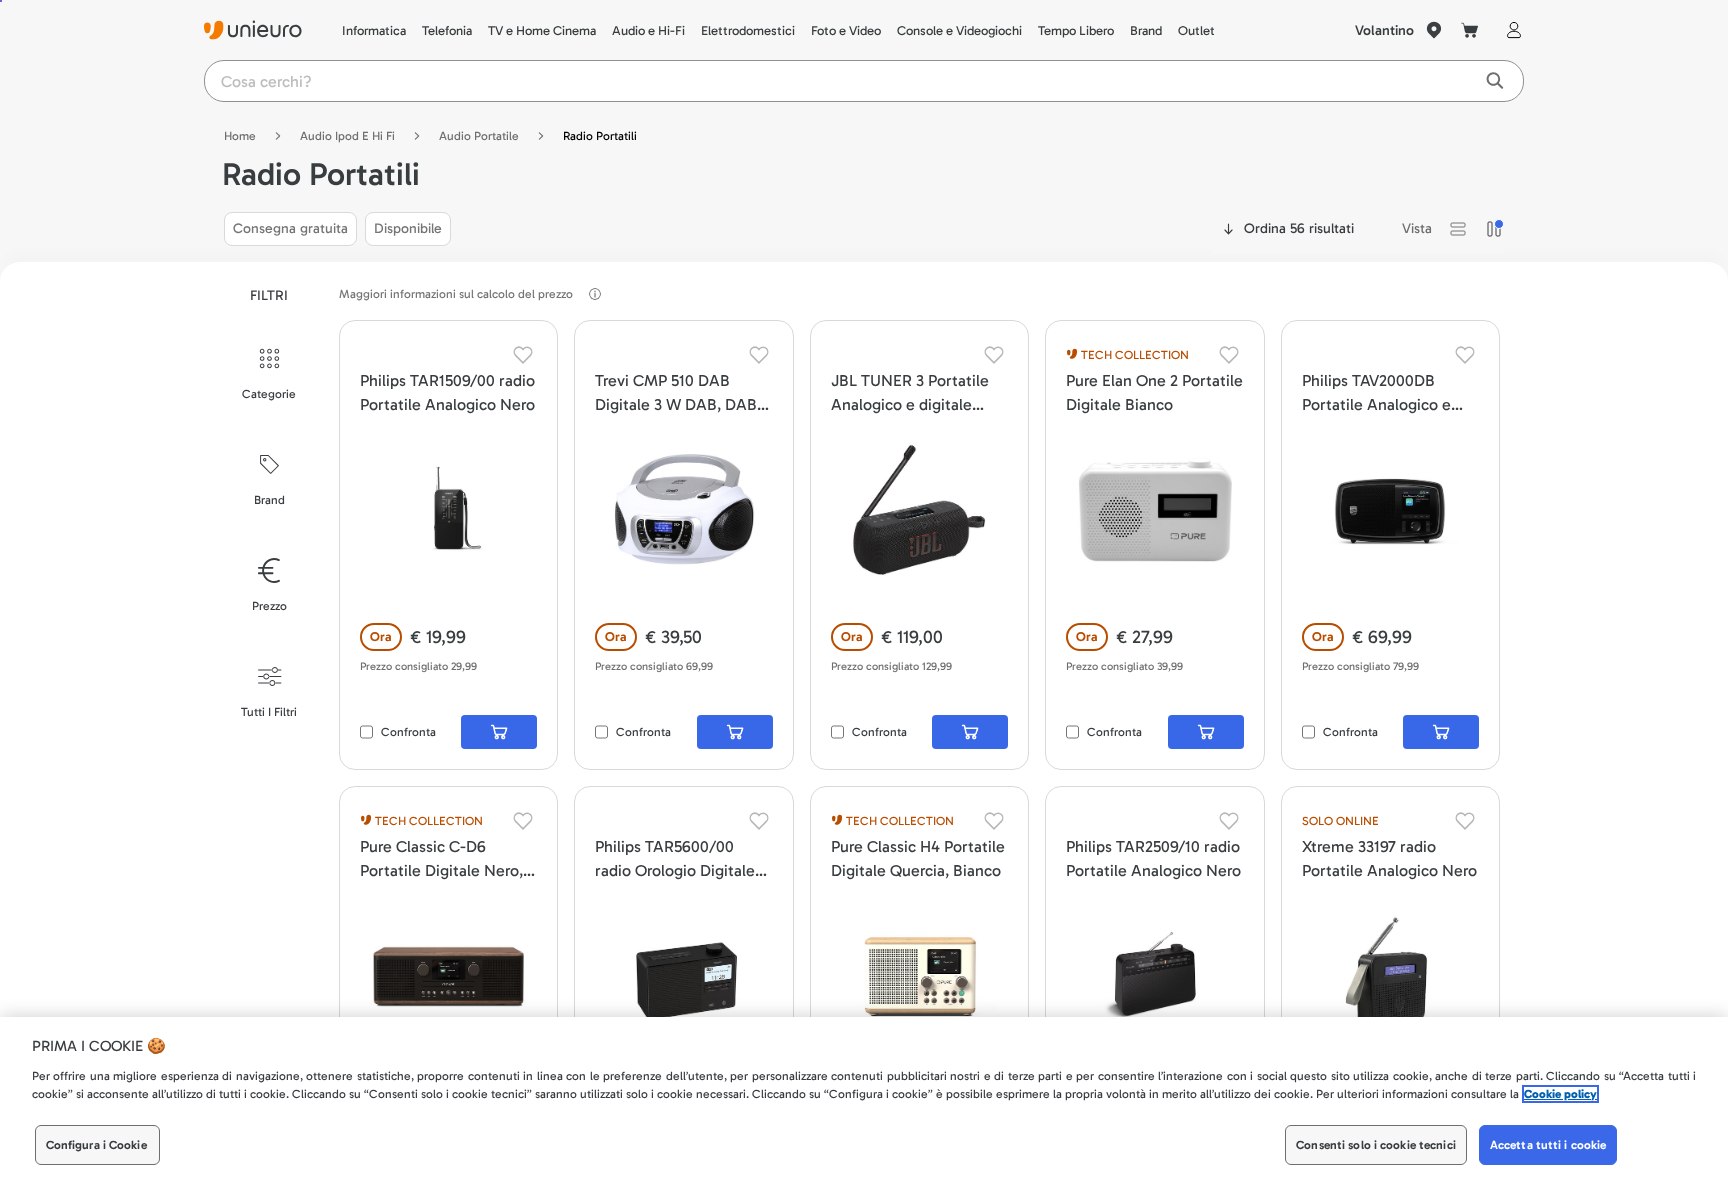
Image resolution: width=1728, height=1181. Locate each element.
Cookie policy (1560, 1094)
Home (240, 136)
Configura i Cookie (96, 1145)
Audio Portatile (479, 136)
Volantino (1384, 30)
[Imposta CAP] (1434, 30)
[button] (1458, 229)
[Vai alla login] (1510, 30)
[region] (864, 1099)
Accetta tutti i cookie (1548, 1145)
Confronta (408, 732)
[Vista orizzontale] (1458, 229)
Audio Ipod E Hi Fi (347, 136)
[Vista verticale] (1494, 229)
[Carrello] (1470, 30)
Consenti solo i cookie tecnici (1376, 1145)
